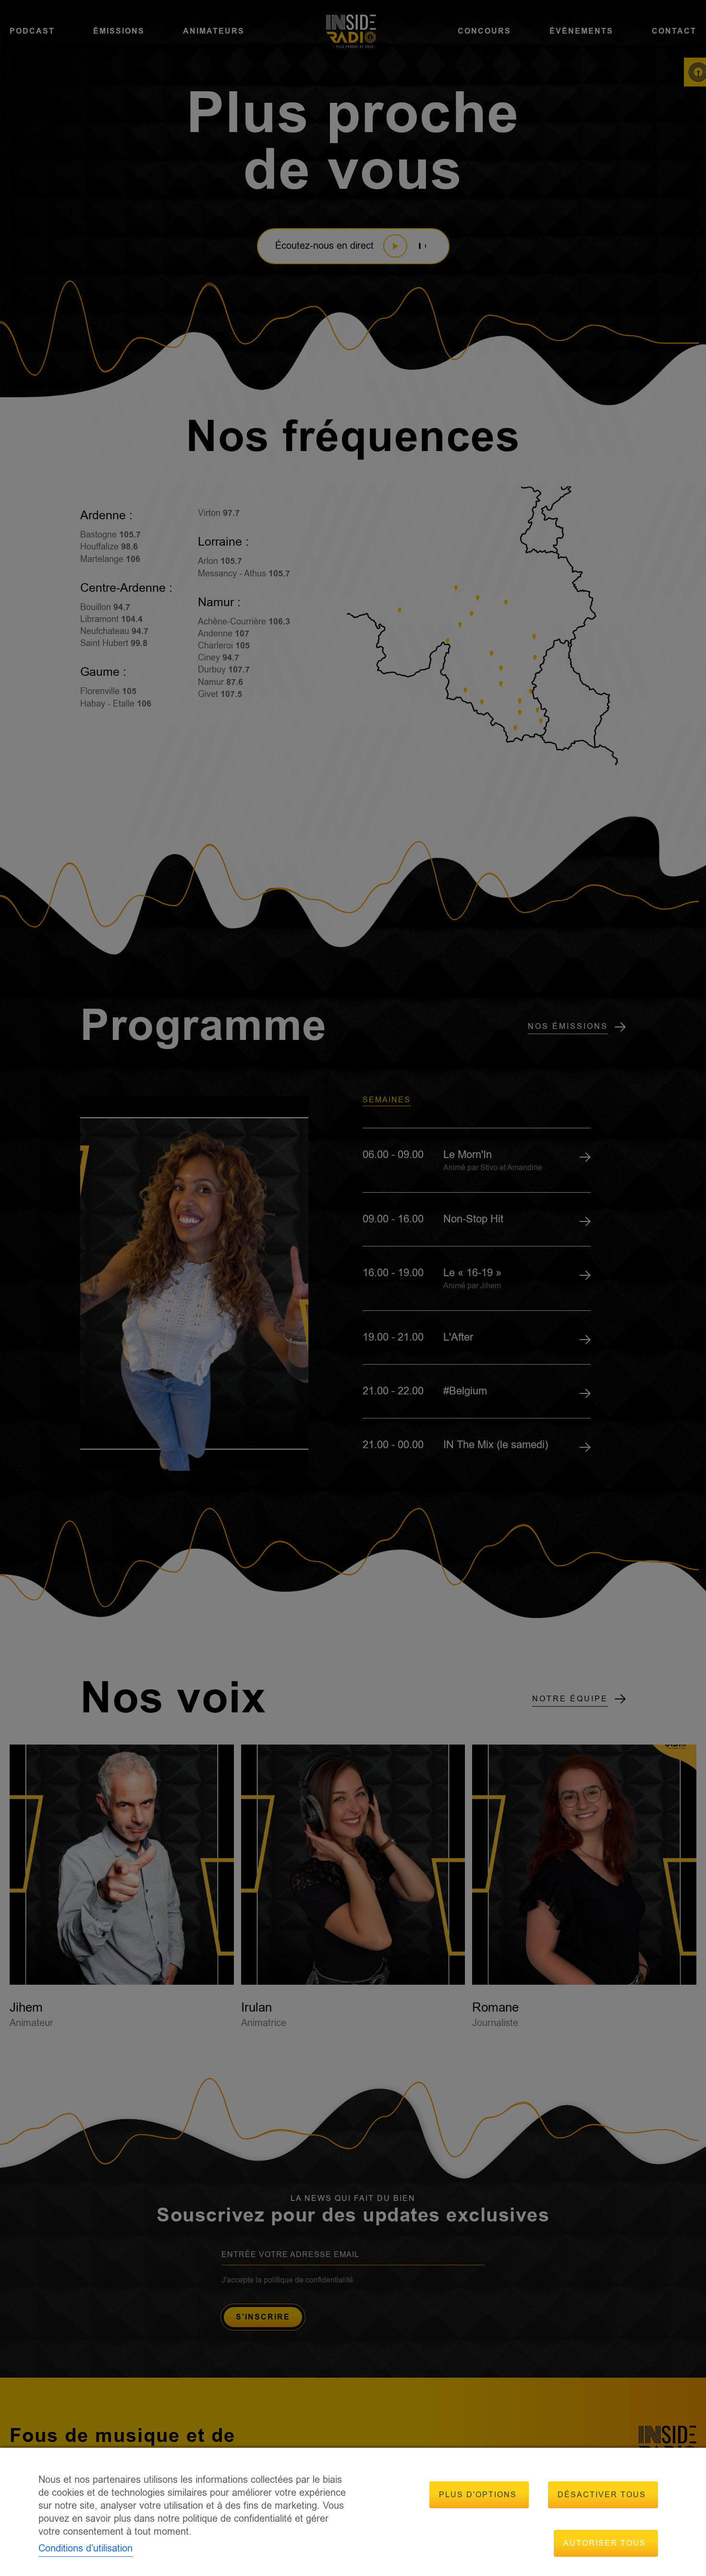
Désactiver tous (602, 2495)
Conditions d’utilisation (85, 2548)
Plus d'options (478, 2495)
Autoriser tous (605, 2543)
